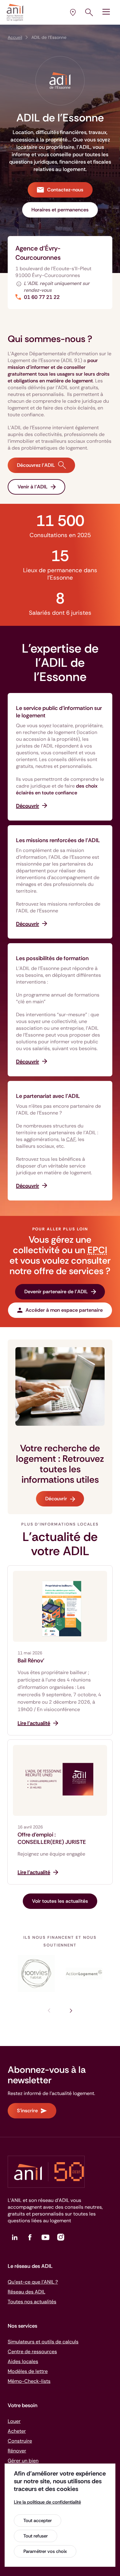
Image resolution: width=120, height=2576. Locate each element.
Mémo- (29, 2381)
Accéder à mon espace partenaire (64, 1310)
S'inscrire (27, 2111)
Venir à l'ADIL (33, 487)
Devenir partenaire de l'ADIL (56, 1292)
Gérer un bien (23, 2461)
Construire (20, 2441)
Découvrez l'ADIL (36, 465)
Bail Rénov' (31, 1661)
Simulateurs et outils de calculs (43, 2342)
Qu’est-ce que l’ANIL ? (33, 2282)
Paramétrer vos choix (45, 2551)
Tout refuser (36, 2536)
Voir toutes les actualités (60, 1901)
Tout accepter (38, 2521)
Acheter (17, 2431)
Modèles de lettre (28, 2371)
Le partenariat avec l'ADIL (48, 1096)
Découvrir (56, 1499)
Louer (14, 2421)
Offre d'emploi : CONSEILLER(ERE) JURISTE (52, 1838)
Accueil (15, 37)
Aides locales (23, 2361)
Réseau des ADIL (26, 2292)
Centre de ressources (32, 2352)
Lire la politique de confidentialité (47, 2502)
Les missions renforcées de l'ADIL (58, 840)
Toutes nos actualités (32, 2302)
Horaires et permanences (60, 210)
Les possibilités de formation (52, 958)
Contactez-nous (65, 190)
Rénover (17, 2451)
